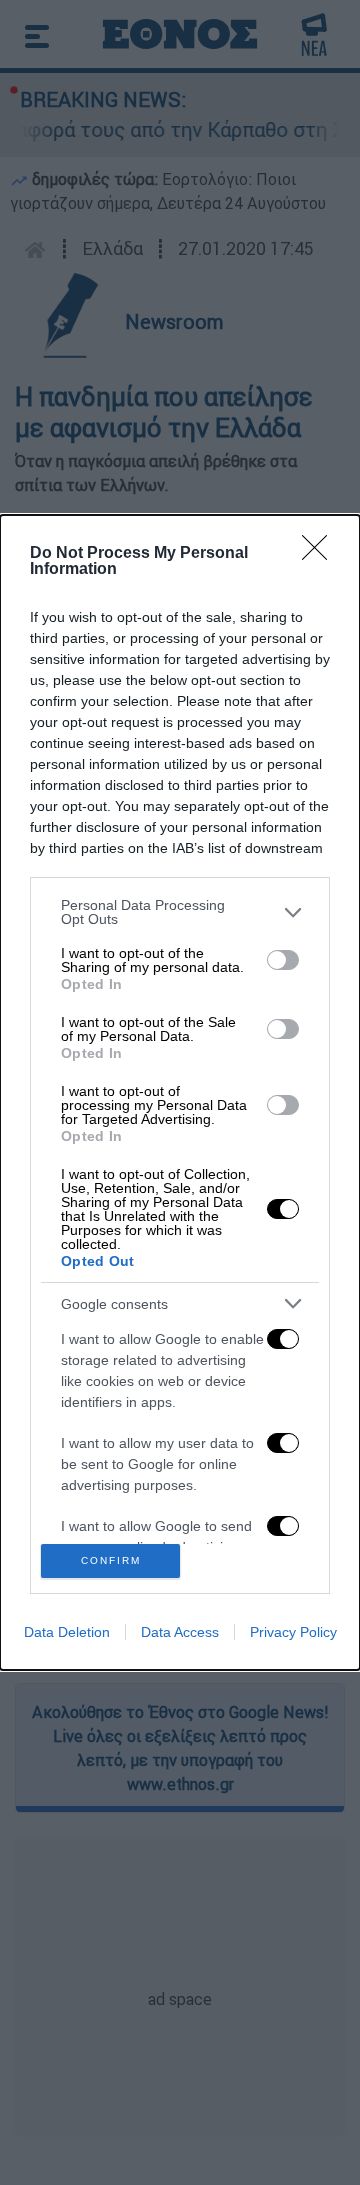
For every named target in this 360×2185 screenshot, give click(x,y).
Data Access (180, 1632)
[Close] (321, 554)
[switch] (283, 960)
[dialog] (180, 1092)
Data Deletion (67, 1632)
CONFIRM (111, 1560)
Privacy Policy (293, 1632)
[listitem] (180, 912)
